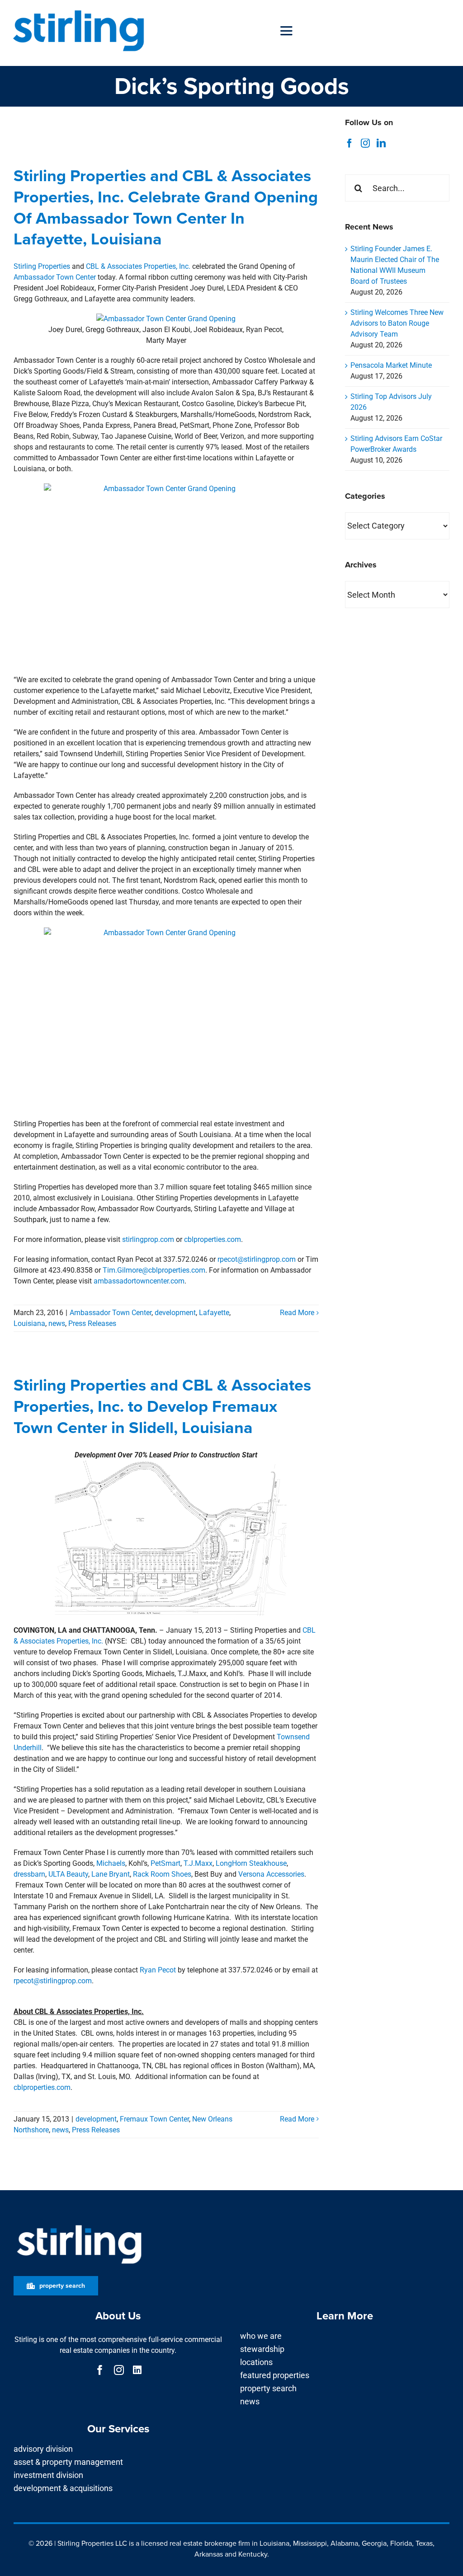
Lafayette (214, 1313)
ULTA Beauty (68, 1874)
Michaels (111, 1863)
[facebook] (100, 2370)
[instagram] (119, 2370)
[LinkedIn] (381, 143)
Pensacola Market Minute (391, 365)
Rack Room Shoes (162, 1874)
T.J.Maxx (198, 1863)
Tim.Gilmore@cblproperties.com (154, 1270)
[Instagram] (365, 143)
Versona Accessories (271, 1874)
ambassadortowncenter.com (139, 1281)
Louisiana (29, 1323)
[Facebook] (350, 143)
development (175, 1313)
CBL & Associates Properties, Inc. (138, 266)
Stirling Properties (42, 266)
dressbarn (29, 1874)
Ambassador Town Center (55, 277)
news (57, 1323)
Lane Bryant (111, 1874)
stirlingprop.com (148, 1239)
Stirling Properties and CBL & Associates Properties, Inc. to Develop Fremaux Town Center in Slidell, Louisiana (162, 1406)
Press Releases (92, 1323)
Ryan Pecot (158, 1970)
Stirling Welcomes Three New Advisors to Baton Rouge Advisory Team (397, 323)
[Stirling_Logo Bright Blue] (78, 10)
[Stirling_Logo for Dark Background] (79, 2225)
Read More (297, 1313)
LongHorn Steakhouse (251, 1863)
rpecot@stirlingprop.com (257, 1259)
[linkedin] (137, 2370)
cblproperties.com (213, 1239)
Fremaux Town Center (154, 2119)
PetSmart (165, 1863)
